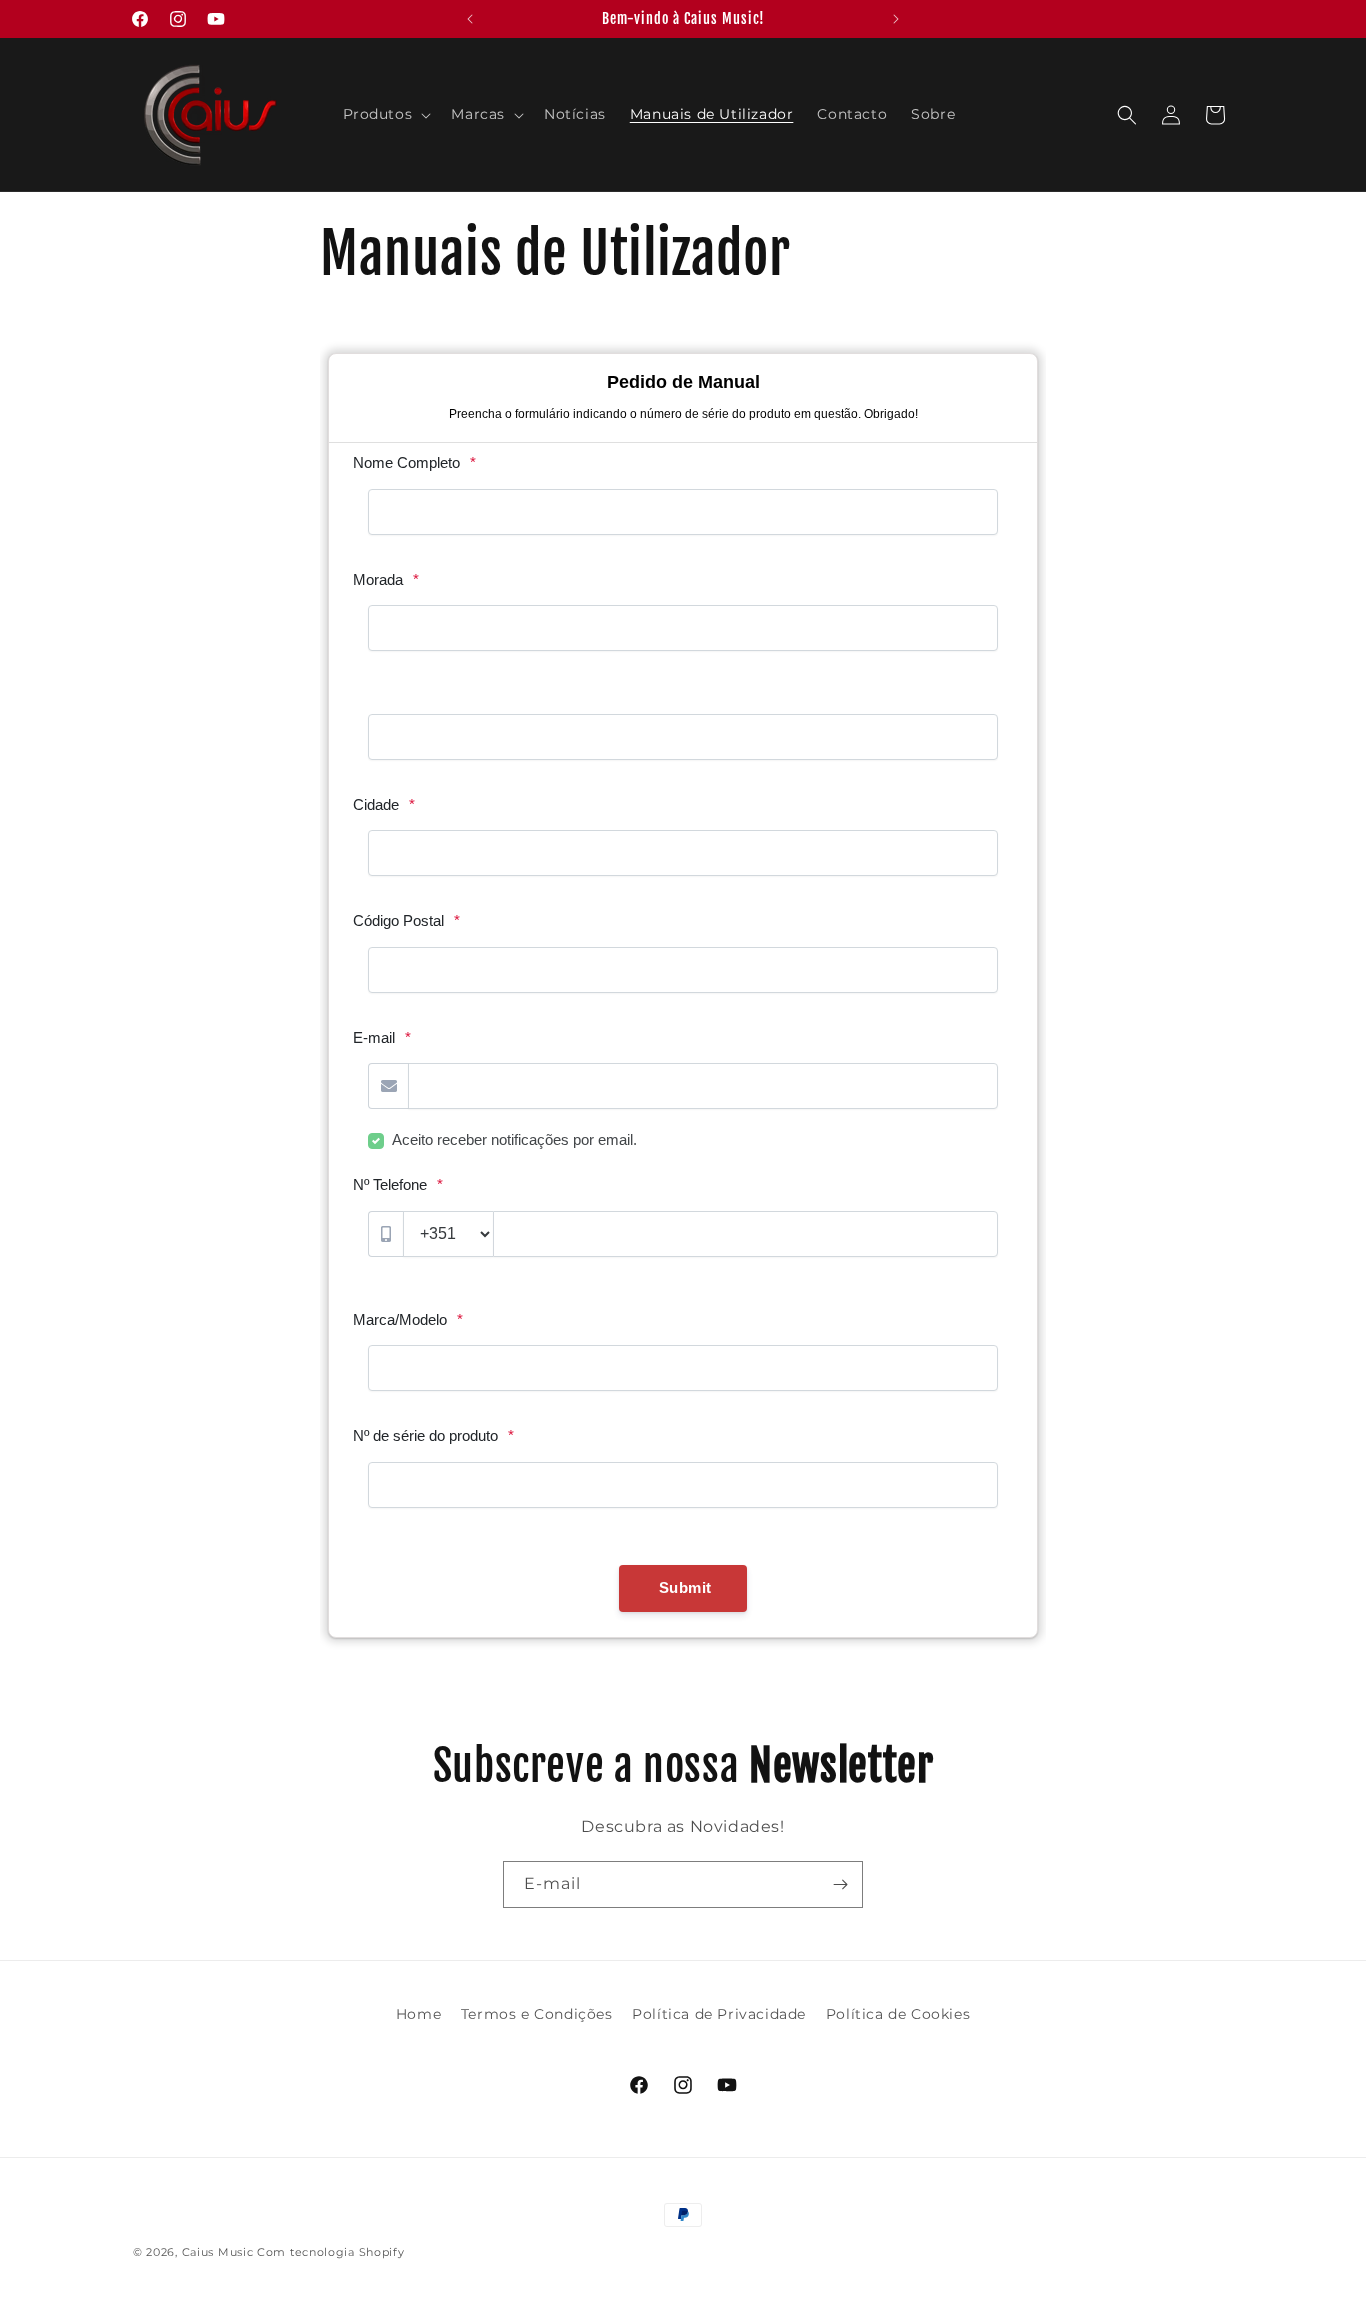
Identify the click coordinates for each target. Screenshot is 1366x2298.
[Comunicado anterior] (470, 19)
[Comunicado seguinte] (896, 19)
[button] (385, 114)
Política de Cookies (898, 2014)
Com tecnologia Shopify (330, 2252)
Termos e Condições (537, 2014)
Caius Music (218, 2252)
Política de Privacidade (719, 2014)
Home (418, 2014)
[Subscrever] (840, 1884)
